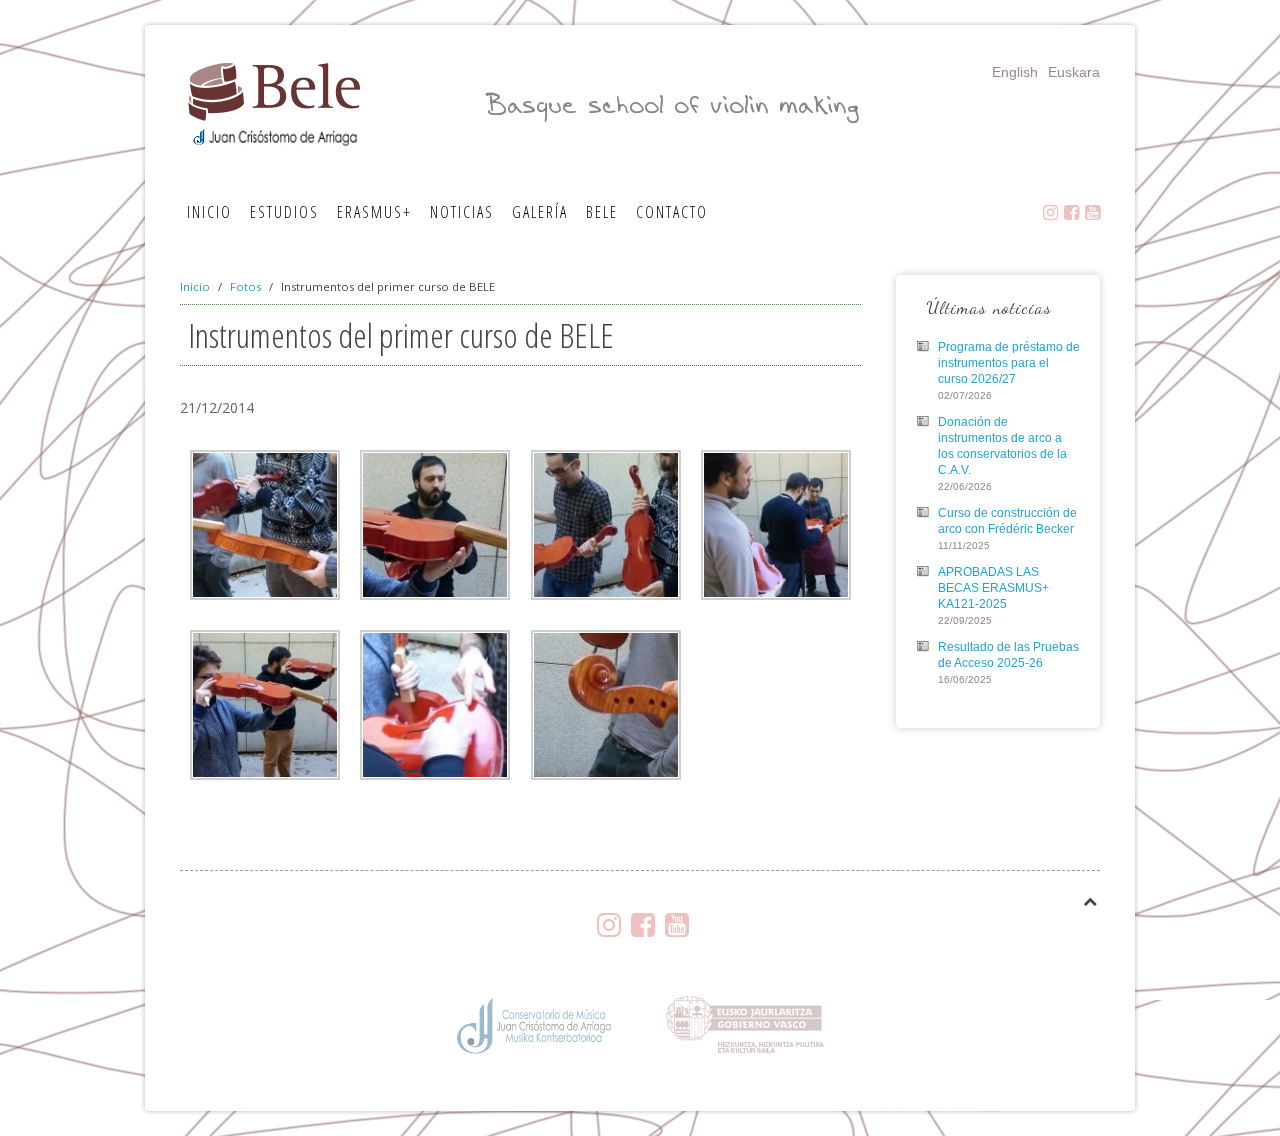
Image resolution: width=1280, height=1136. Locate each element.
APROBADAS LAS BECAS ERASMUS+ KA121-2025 (993, 588)
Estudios (284, 212)
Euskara (1074, 72)
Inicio (209, 212)
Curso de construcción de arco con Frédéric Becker (1007, 521)
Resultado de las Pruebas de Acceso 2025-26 (1008, 655)
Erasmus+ (374, 212)
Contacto (672, 212)
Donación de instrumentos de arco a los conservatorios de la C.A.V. (1002, 446)
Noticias (462, 212)
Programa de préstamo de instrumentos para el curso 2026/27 (1009, 363)
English (1015, 72)
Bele (602, 212)
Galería (540, 212)
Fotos (245, 286)
